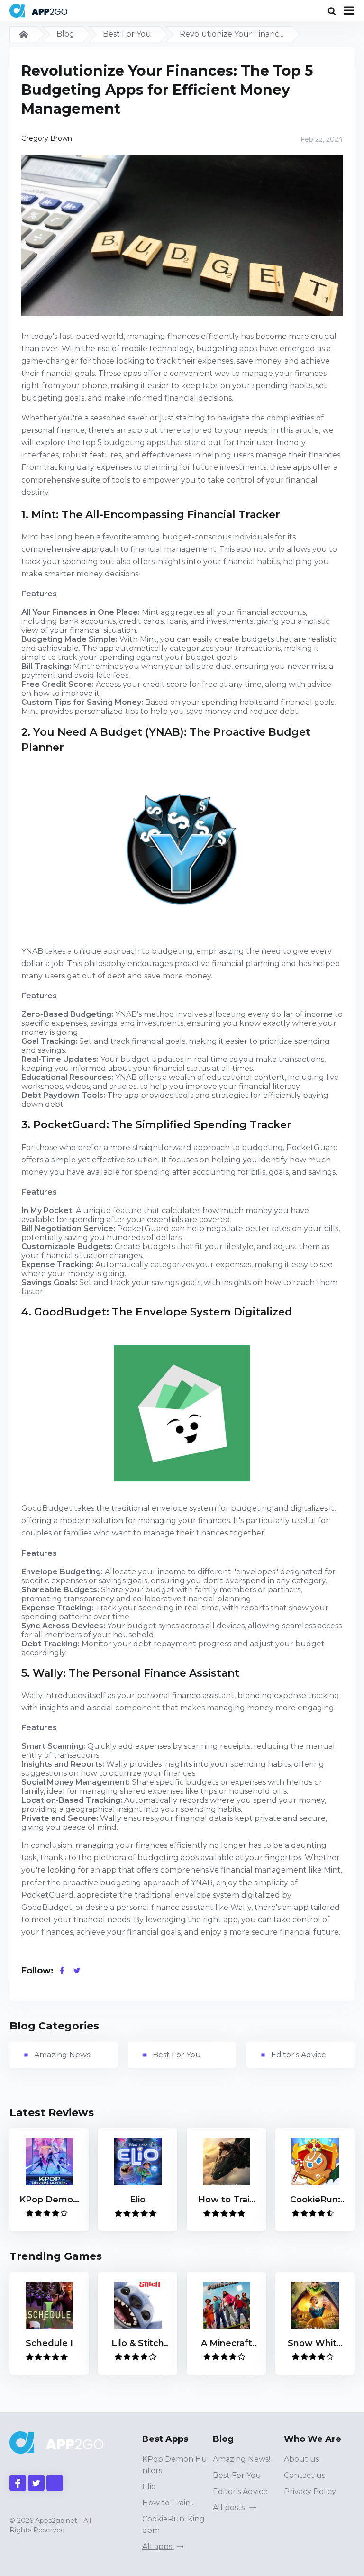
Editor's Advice (299, 2055)
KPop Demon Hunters (175, 2465)
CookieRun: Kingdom (173, 2525)
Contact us (305, 2475)
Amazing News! (63, 2055)
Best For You (127, 34)
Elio (149, 2487)
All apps (158, 2546)
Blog (65, 34)
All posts (230, 2507)
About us (301, 2459)
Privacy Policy (310, 2491)
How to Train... (168, 2503)
